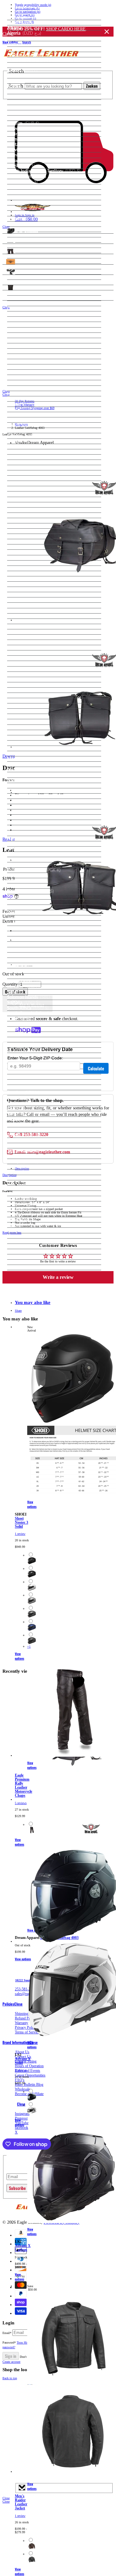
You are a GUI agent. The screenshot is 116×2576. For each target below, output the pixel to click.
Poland (22, 897)
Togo (21, 1130)
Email (7, 2333)
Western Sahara (33, 1252)
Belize (21, 129)
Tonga (22, 1140)
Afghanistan (27, 17)
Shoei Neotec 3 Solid (21, 1523)
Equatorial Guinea (35, 362)
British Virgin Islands (35, 176)
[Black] (32, 1832)
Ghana (22, 452)
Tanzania (24, 1114)
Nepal (23, 791)
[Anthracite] (32, 1616)
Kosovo (23, 611)
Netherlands (27, 796)
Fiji (18, 399)
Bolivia (24, 150)
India (20, 536)
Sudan (22, 1077)
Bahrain (23, 102)
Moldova (24, 738)
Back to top (10, 2378)
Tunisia (23, 1156)
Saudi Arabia (30, 950)
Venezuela (25, 1236)
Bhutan (23, 144)
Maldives (28, 695)
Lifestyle (10, 261)
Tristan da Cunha (31, 1151)
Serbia (25, 960)
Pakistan (24, 854)
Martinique (26, 711)
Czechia (24, 319)
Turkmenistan (29, 1167)
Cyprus (22, 314)
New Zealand (28, 807)
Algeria (24, 33)
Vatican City (27, 1230)
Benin (22, 134)
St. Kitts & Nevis (31, 1050)
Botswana (26, 161)
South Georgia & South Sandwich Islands (54, 1013)
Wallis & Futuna (31, 1246)
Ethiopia (24, 383)
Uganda (26, 1188)
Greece (22, 462)
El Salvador (26, 356)
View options (32, 1504)
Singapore (25, 976)
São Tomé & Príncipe (37, 944)
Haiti (21, 510)
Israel (20, 563)
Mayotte (24, 727)
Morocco (27, 764)
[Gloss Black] (32, 1576)
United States (29, 1209)
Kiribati (23, 605)
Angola (22, 44)
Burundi (23, 197)
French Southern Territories (41, 425)
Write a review (58, 1277)
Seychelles (26, 966)
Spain (21, 1029)
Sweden (23, 1093)
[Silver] (32, 1603)
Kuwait (23, 616)
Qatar (23, 907)
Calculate (96, 1068)
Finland (23, 404)
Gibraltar (24, 457)
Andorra (23, 38)
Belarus (23, 118)
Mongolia (25, 748)
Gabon (23, 430)
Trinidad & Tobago (33, 1146)
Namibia (24, 780)
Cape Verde (26, 219)
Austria (22, 86)
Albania (22, 28)
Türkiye (23, 1161)
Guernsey (24, 489)
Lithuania (24, 663)
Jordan (22, 589)
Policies (8, 2004)
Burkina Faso (28, 192)
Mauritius (26, 722)
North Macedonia (36, 839)
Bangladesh (26, 108)
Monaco (23, 743)
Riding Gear (14, 241)
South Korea (29, 1019)
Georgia (23, 441)
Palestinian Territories (35, 860)
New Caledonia (30, 801)
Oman (22, 849)
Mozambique (28, 769)
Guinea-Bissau (30, 500)
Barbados (25, 113)
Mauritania (26, 716)
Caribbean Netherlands (38, 224)
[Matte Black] (32, 1563)
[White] (32, 1590)
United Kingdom (31, 1204)
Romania (26, 918)
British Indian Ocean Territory (44, 171)
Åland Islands (28, 23)
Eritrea (22, 367)
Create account (11, 2362)
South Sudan (28, 1024)
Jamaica (24, 574)
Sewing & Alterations (22, 282)
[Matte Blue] (32, 1630)
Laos (20, 627)
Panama (24, 865)
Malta (21, 706)
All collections (100, 233)
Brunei (22, 182)
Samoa (23, 934)
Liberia (22, 648)
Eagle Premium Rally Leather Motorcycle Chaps (24, 1786)
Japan (20, 579)
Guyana (23, 505)
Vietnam (24, 1241)
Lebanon (26, 637)
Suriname (25, 1082)
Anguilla (24, 49)
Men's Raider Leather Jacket (21, 2502)
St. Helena (25, 1045)
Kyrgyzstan (28, 621)
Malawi (26, 685)
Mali (20, 701)
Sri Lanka (25, 1034)
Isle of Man (26, 558)
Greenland (26, 468)
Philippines (26, 886)
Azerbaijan (26, 91)
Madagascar (27, 680)
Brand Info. (13, 298)
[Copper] (32, 2549)
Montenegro (27, 754)
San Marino (26, 939)
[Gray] (32, 1643)
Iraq (19, 547)
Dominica (25, 335)
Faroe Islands (29, 394)
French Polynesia (32, 420)
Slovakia (23, 987)
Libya (21, 653)
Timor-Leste (27, 1125)
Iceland (22, 531)
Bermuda (24, 139)
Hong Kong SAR (31, 521)
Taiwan (23, 1103)
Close (107, 32)
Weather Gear (16, 251)
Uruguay (25, 1214)
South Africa (28, 1008)
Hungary (25, 526)
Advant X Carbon (23, 2248)
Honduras (25, 515)
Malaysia (27, 690)
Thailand (24, 1119)
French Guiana (29, 415)
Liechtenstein (32, 658)
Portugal (24, 902)
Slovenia (24, 992)
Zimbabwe (26, 1267)
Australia (24, 81)
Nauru (22, 786)
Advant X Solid (23, 2061)
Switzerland (30, 1098)
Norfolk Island (29, 833)
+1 (29, 1647)
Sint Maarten (28, 981)
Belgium (23, 123)
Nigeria (24, 822)
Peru (21, 881)
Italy (19, 568)
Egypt (23, 351)
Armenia (27, 65)
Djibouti (25, 330)
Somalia (23, 1002)
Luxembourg (27, 669)
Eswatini (24, 377)
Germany (24, 447)
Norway (23, 844)
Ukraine (23, 1193)
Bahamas (24, 97)
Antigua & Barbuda (34, 55)
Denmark (26, 324)
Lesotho (23, 642)
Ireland (22, 552)
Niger (21, 817)
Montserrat (26, 759)
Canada (23, 213)
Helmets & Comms (20, 231)
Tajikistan (26, 1108)
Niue (21, 828)
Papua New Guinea (34, 870)
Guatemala (26, 483)
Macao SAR (27, 674)
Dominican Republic (35, 341)
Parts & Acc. (14, 272)
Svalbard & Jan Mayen (37, 1087)
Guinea (23, 494)
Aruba (22, 70)
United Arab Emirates (37, 1199)
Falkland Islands (30, 388)
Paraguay (24, 875)
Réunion (24, 913)
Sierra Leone (27, 971)
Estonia (23, 372)
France (22, 409)
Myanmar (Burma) (34, 775)
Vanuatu (24, 1225)
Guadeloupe (27, 478)
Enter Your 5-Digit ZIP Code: (35, 1058)
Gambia (24, 436)
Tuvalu (22, 1178)
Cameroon (28, 208)
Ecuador (24, 346)
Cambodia (25, 203)
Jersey (22, 584)
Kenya (24, 600)
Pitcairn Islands (30, 891)
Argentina (25, 60)
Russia (22, 923)
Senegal (24, 955)
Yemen (23, 1257)
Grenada (24, 473)
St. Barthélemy (29, 1040)
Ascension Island (31, 76)
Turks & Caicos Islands (37, 1172)
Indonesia (26, 542)
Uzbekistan (29, 1220)
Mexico (23, 733)
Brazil (21, 166)
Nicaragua (26, 812)
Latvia (21, 632)
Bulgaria (23, 187)
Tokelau (23, 1135)
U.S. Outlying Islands (35, 1183)
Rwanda (27, 928)
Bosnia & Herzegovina (39, 155)
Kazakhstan (26, 595)
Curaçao (24, 309)
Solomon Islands (31, 997)
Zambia (23, 1262)
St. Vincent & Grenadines (39, 1072)
